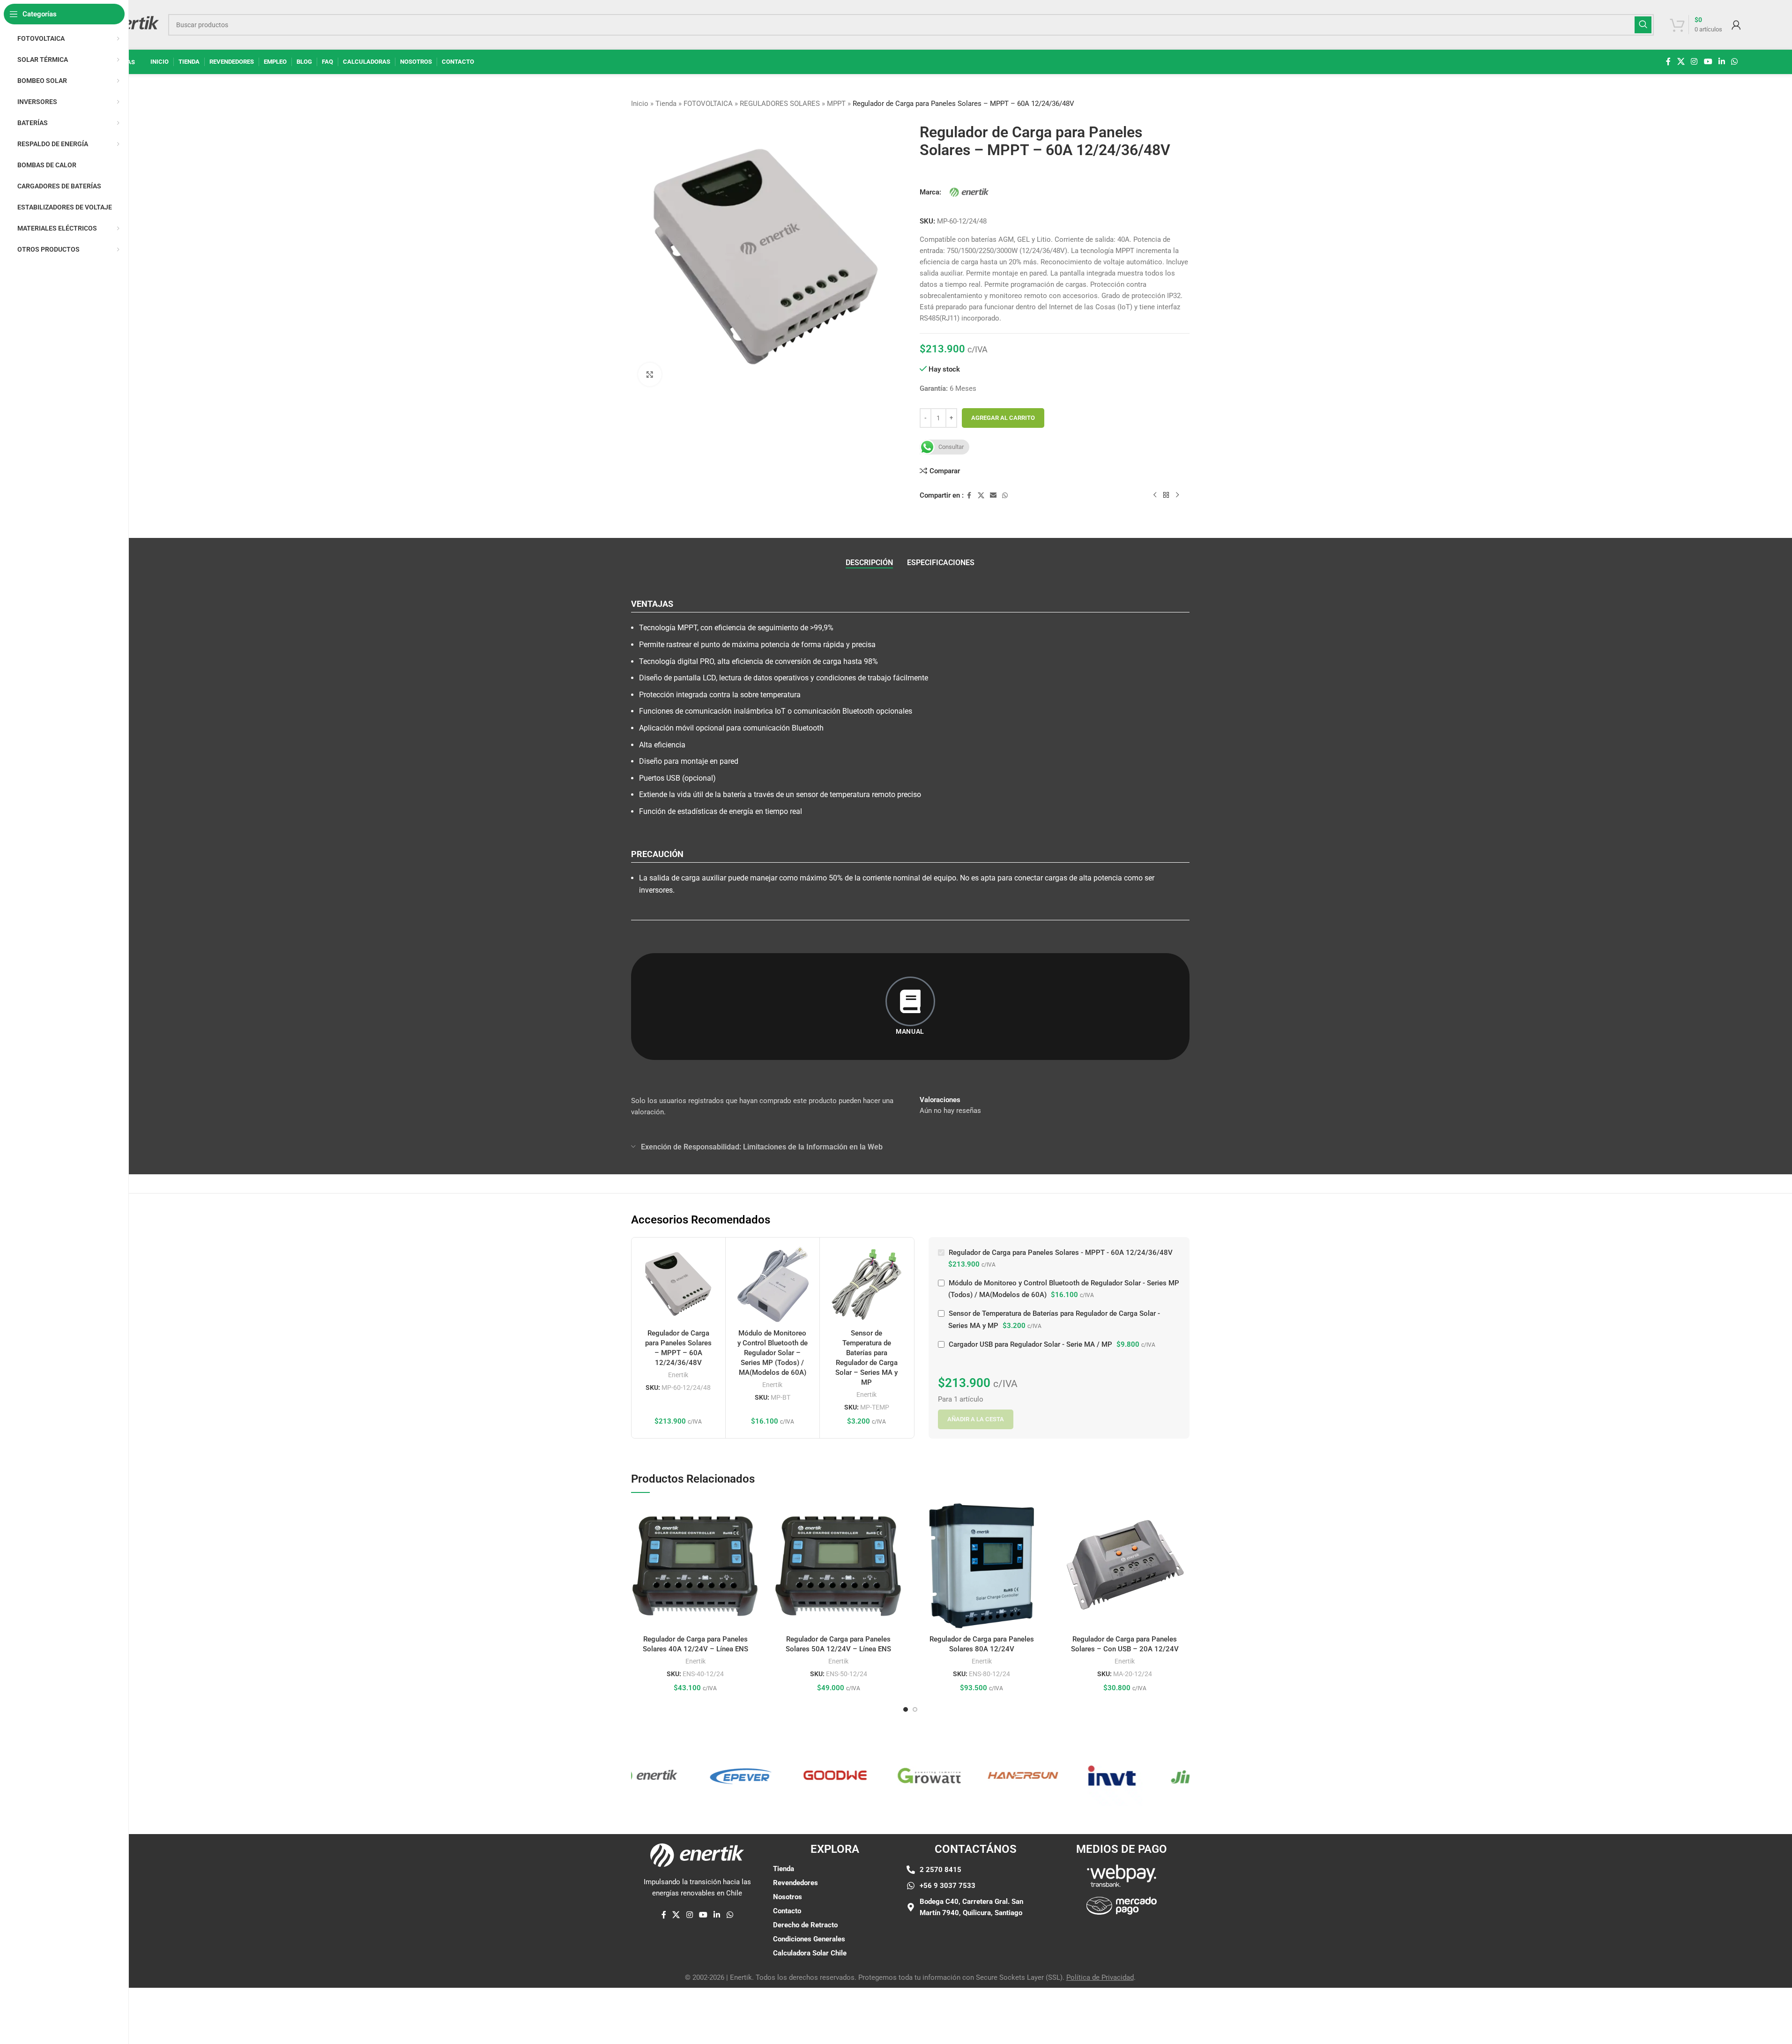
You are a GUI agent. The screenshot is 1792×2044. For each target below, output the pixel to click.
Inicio (640, 104)
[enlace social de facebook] (1668, 62)
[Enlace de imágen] (1122, 1875)
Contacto (787, 1911)
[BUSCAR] (1643, 25)
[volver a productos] (1166, 495)
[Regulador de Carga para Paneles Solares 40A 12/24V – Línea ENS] (696, 1566)
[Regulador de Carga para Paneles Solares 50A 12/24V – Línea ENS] (839, 1566)
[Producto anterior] (1155, 495)
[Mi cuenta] (1736, 25)
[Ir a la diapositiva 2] (915, 1709)
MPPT (836, 104)
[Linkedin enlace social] (1721, 62)
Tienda (666, 104)
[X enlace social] (1681, 62)
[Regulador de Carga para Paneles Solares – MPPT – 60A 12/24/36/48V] (678, 1284)
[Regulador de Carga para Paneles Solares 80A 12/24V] (982, 1566)
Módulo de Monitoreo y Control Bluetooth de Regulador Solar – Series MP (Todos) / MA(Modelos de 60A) (773, 1353)
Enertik (678, 1375)
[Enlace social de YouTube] (1708, 62)
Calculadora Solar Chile (810, 1953)
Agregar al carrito (1003, 418)
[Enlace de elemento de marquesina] (677, 1775)
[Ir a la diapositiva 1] (906, 1709)
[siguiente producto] (1177, 495)
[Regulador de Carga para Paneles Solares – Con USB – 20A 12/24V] (1125, 1566)
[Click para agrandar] (650, 374)
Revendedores (796, 1883)
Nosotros (788, 1897)
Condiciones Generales (809, 1939)
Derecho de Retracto (805, 1925)
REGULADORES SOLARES (780, 104)
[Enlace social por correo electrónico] (993, 496)
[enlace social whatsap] (1735, 62)
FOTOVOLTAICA (708, 104)
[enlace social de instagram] (1694, 62)
